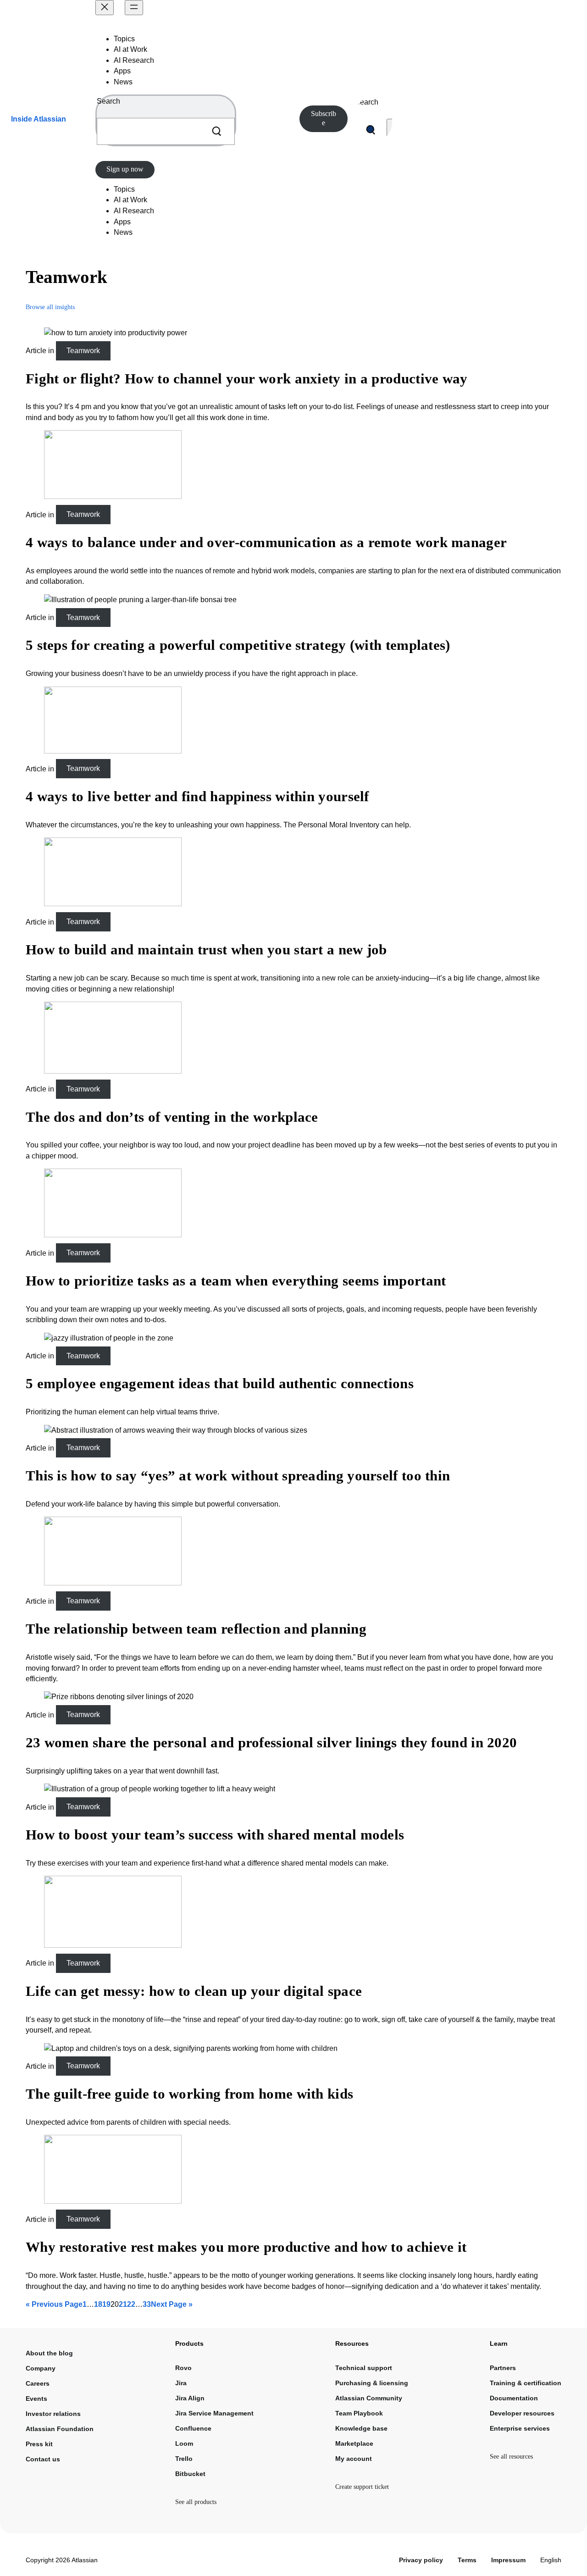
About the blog (49, 2353)
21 (123, 2304)
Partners (503, 2368)
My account (354, 2459)
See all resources (511, 2457)
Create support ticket (362, 2487)
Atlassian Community (369, 2398)
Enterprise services (520, 2428)
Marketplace (354, 2443)
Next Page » (172, 2304)
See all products (196, 2502)
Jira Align (190, 2398)
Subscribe (324, 118)
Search (108, 101)
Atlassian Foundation (60, 2429)
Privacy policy (421, 2560)
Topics (124, 39)
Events (36, 2399)
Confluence (193, 2428)
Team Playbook (359, 2413)
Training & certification (526, 2383)
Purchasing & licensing (372, 2383)
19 (106, 2304)
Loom (184, 2443)
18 (98, 2304)
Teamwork (83, 351)
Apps (122, 71)
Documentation (514, 2398)
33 (147, 2304)
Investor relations (53, 2414)
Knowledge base (361, 2428)
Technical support (364, 2368)
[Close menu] (105, 8)
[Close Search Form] (390, 130)
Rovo (183, 2368)
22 (131, 2304)
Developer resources (522, 2413)
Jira (181, 2383)
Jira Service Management (214, 2413)
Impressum (508, 2560)
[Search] (216, 131)
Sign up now (125, 169)
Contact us (43, 2459)
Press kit (39, 2444)
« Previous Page (54, 2304)
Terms (467, 2560)
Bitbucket (190, 2474)
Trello (184, 2459)
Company (41, 2368)
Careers (38, 2383)
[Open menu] (134, 8)
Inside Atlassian (39, 119)
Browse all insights (50, 307)
